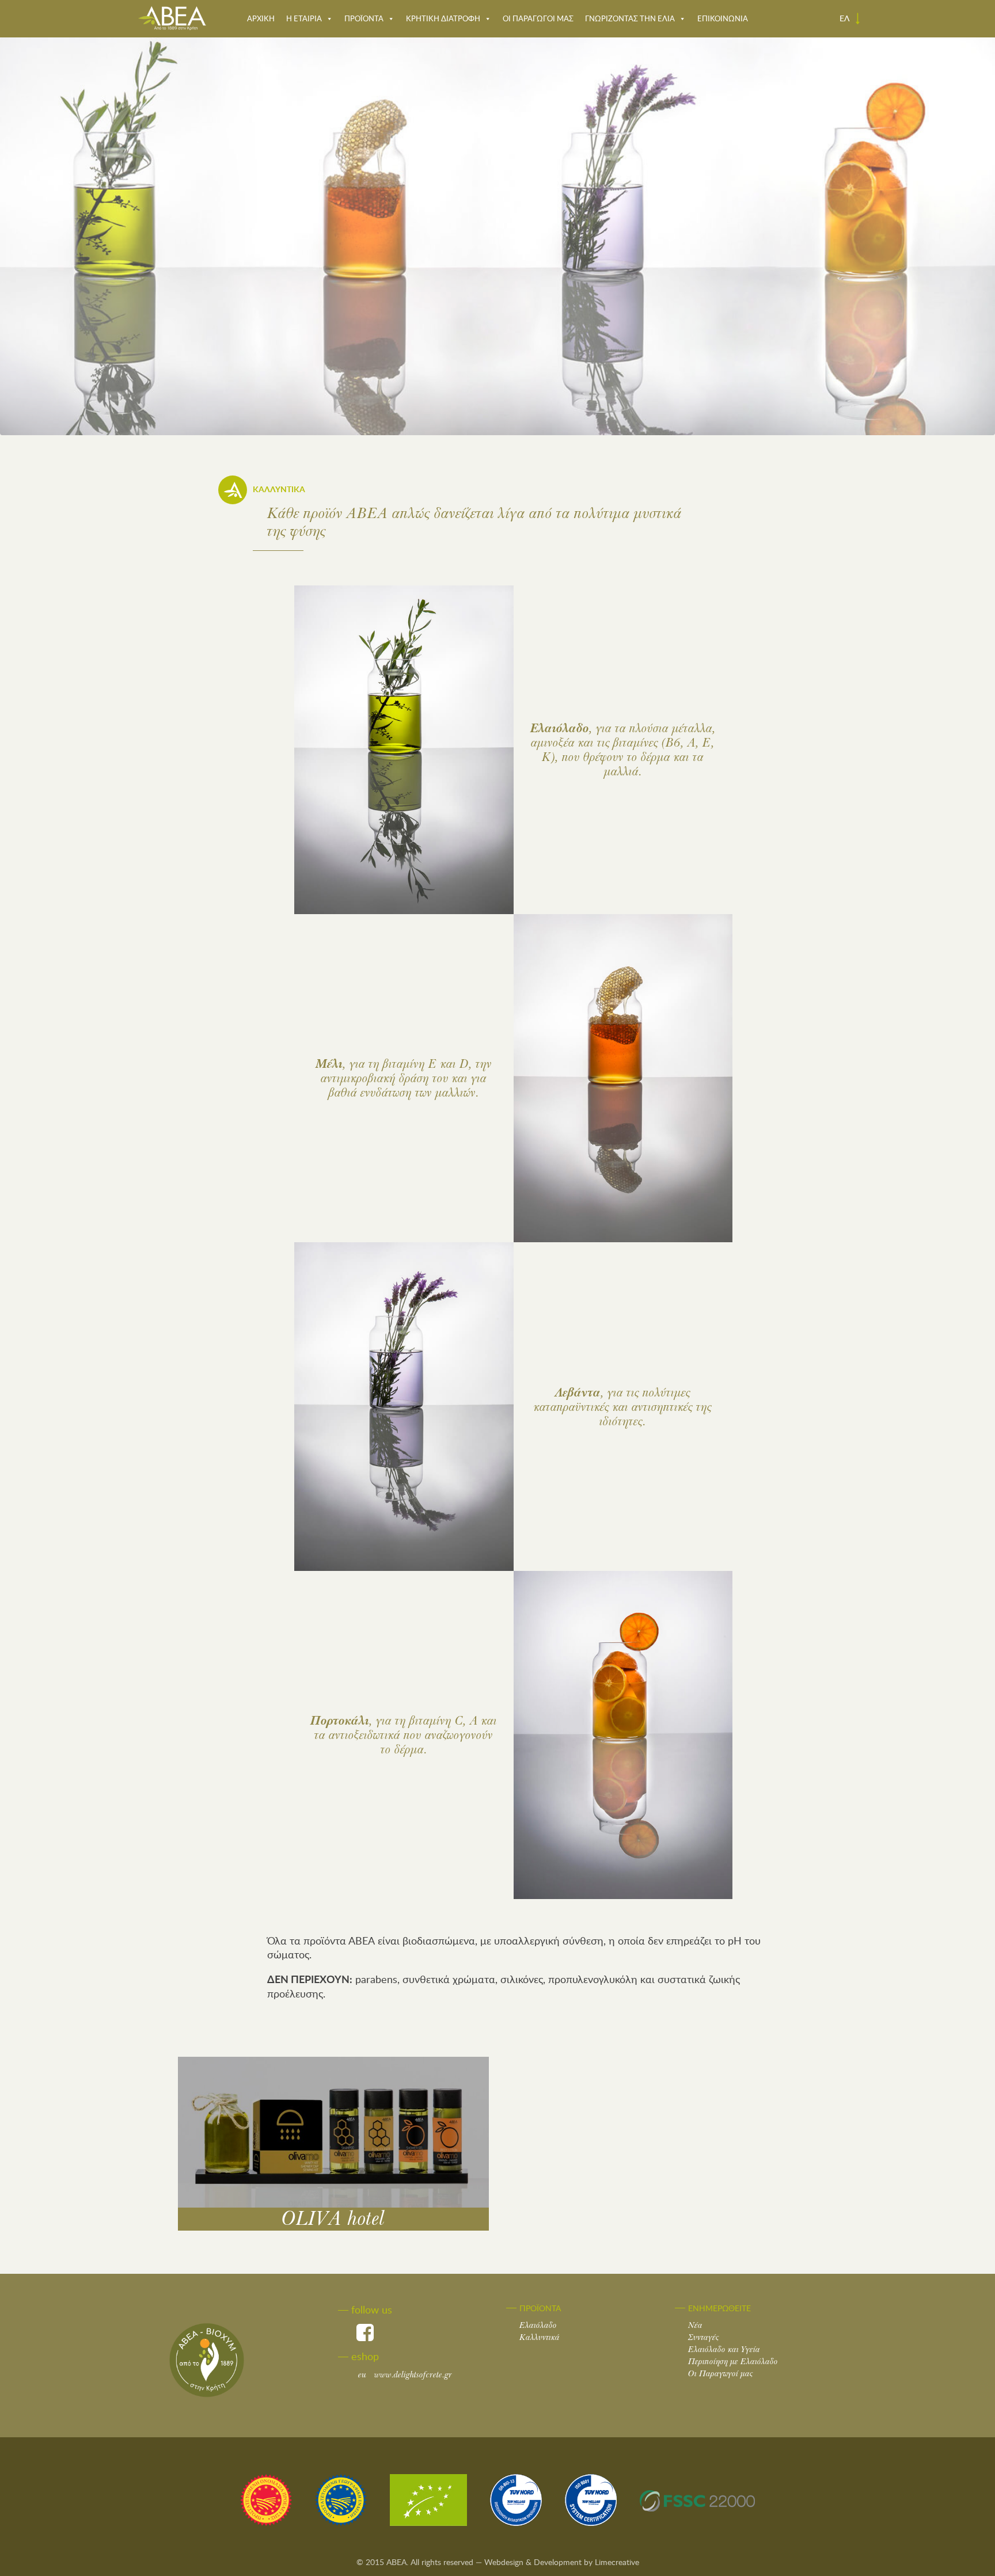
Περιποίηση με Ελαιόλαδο (733, 2362)
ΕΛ (846, 18)
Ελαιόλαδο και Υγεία (724, 2349)
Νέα (695, 2325)
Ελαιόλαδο (538, 2325)
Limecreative (617, 2562)
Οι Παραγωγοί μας (721, 2374)
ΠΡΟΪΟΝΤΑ (364, 18)
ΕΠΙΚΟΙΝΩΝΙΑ (723, 18)
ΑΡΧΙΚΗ (261, 18)
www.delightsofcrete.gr (405, 2375)
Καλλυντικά (540, 2337)
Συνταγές (704, 2337)
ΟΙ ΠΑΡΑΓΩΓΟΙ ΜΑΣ (538, 18)
